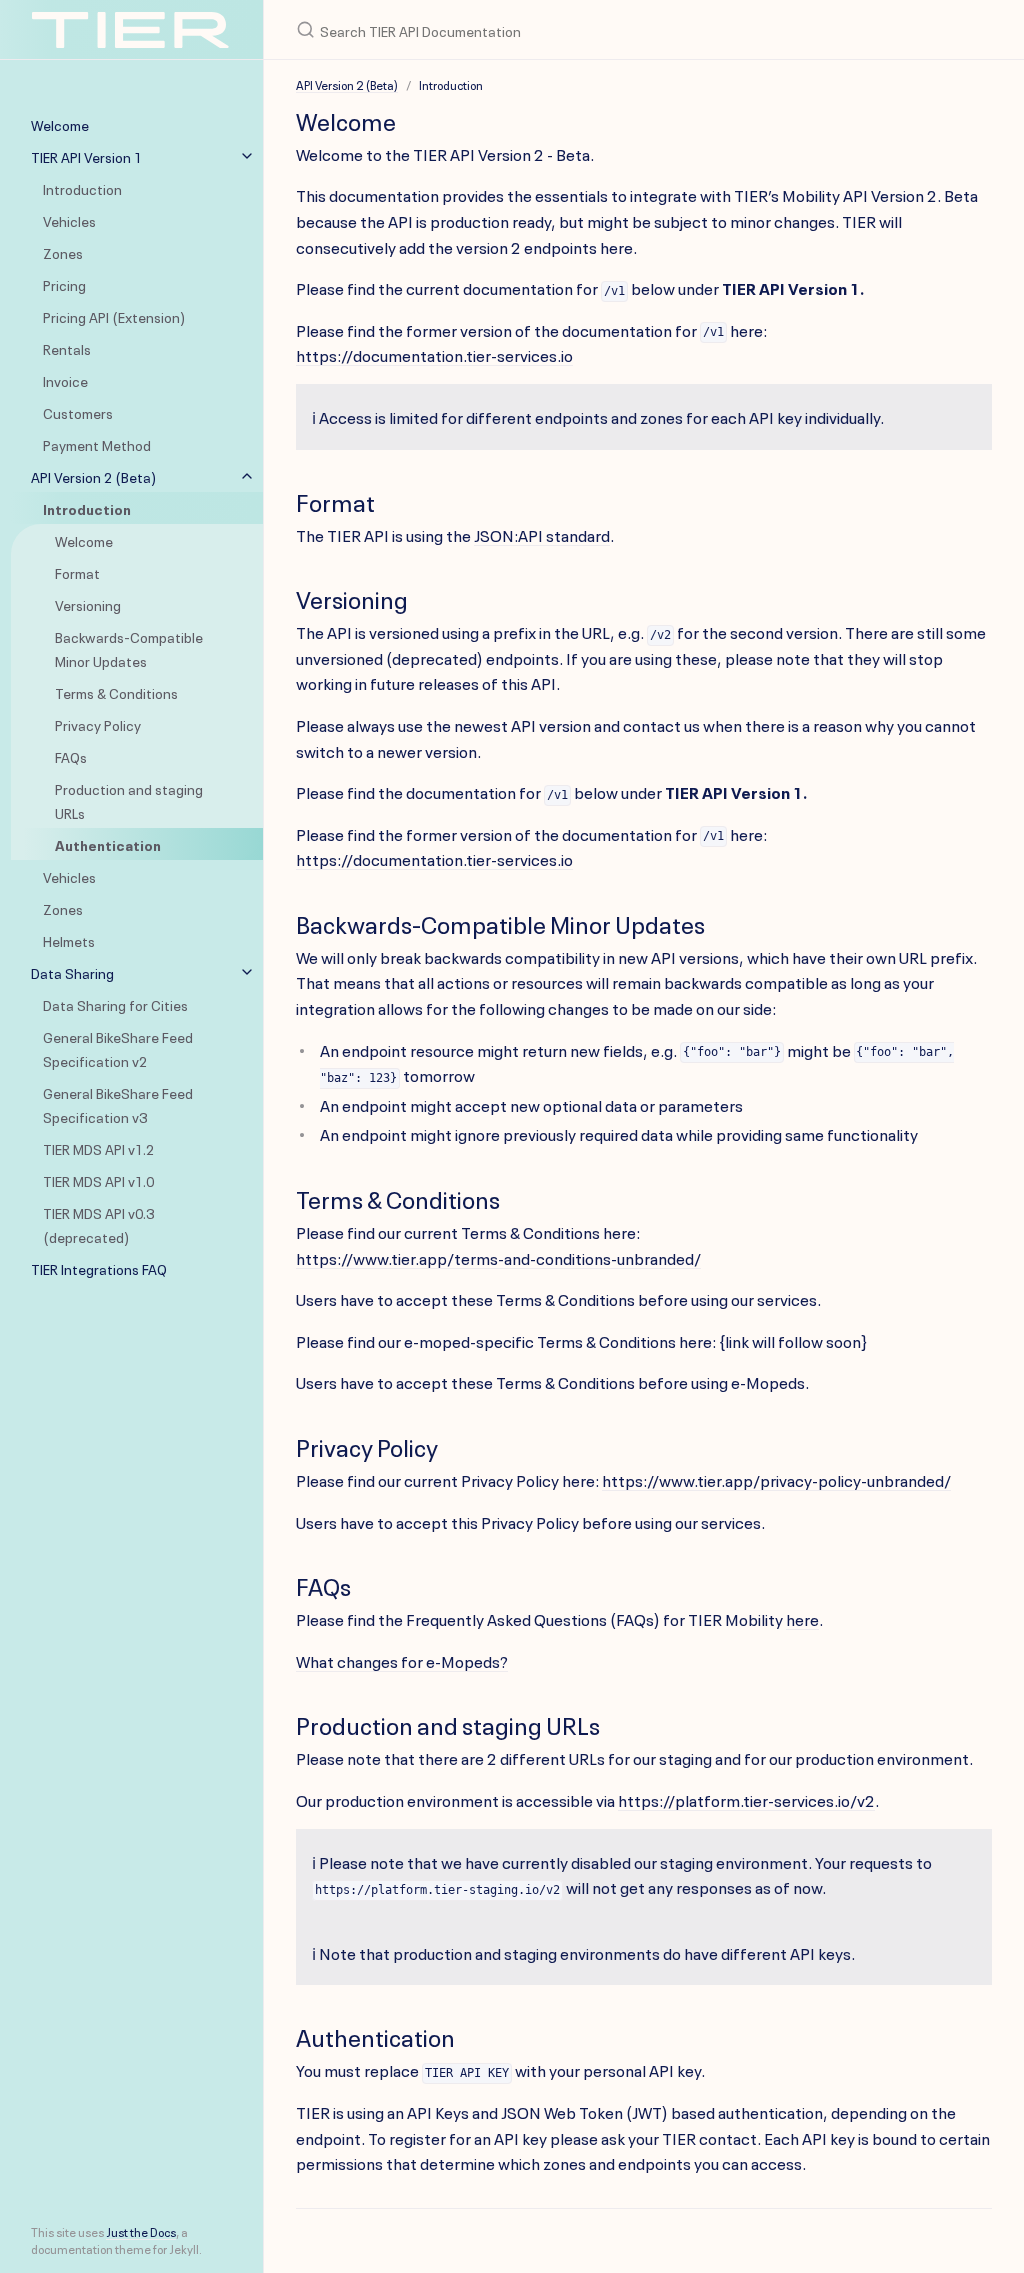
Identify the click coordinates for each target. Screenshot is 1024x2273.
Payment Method (97, 444)
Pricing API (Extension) (114, 316)
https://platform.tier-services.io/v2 (746, 1799)
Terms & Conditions (116, 692)
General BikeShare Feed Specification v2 (118, 1048)
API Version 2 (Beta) (347, 84)
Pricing (64, 284)
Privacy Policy (98, 724)
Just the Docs (141, 2231)
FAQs (71, 756)
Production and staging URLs (129, 800)
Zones (63, 252)
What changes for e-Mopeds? (402, 1660)
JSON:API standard (542, 534)
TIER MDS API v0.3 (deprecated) (98, 1224)
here (802, 1618)
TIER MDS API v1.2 (98, 1148)
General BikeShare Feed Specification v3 (118, 1104)
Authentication (108, 844)
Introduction (82, 188)
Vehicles (69, 220)
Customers (78, 412)
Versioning (88, 604)
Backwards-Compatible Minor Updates (129, 648)
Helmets (69, 940)
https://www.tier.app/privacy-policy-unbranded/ (776, 1479)
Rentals (67, 348)
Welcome (84, 540)
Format (77, 572)
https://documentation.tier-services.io (434, 354)
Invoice (65, 380)
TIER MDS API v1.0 (98, 1180)
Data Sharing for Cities (115, 1004)
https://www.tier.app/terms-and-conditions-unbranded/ (498, 1257)
